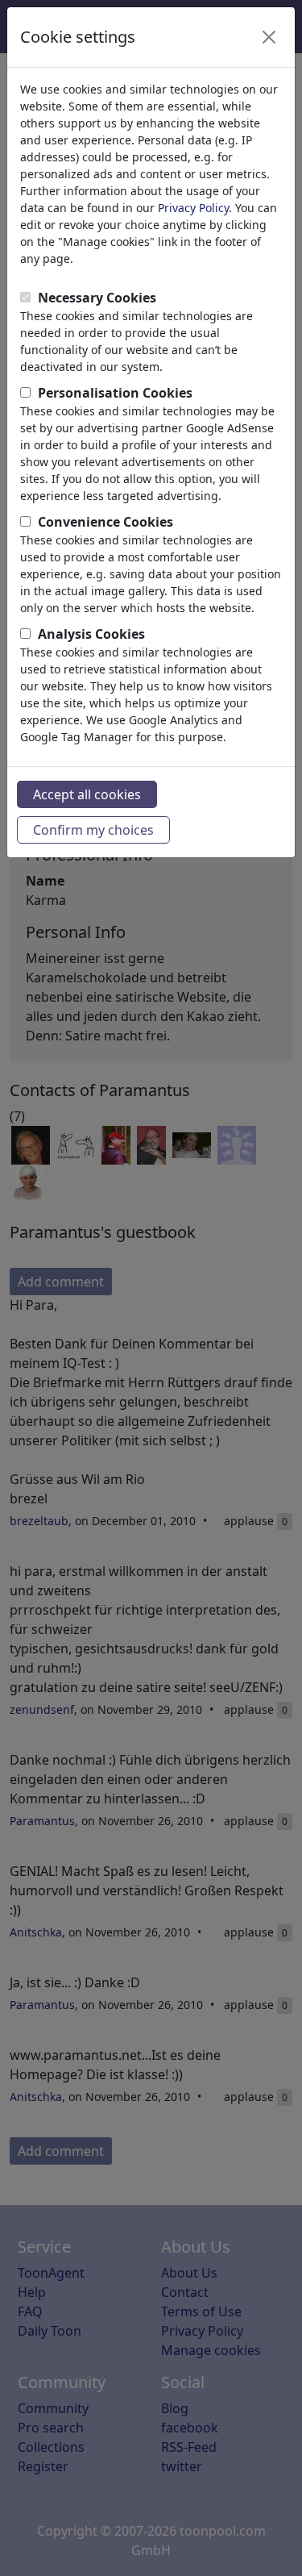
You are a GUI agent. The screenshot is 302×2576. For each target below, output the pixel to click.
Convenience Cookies (105, 522)
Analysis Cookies (91, 634)
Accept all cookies (87, 794)
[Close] (269, 37)
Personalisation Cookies (115, 393)
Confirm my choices (93, 830)
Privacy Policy (193, 208)
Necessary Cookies (97, 298)
